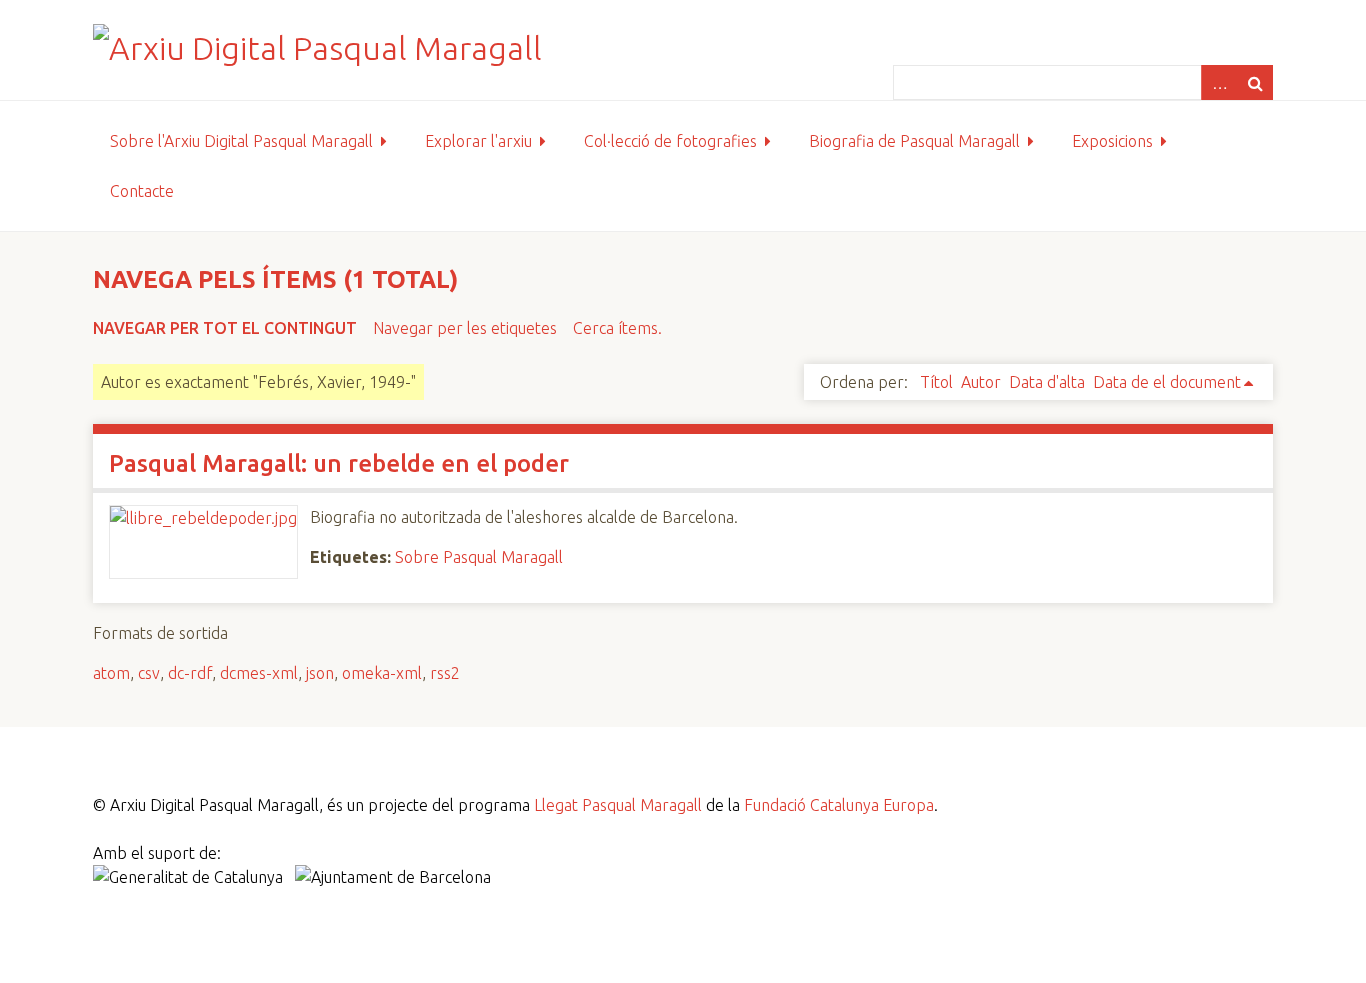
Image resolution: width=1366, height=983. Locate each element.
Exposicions (1112, 141)
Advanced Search (1219, 82)
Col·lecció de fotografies (670, 141)
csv (149, 673)
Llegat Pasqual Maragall (618, 805)
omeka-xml (382, 673)
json (320, 673)
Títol (936, 382)
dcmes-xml (259, 673)
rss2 (445, 673)
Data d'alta (1047, 382)
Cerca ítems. (617, 328)
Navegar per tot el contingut (225, 328)
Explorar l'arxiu (478, 141)
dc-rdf (190, 673)
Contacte (142, 191)
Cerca (1255, 82)
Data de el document (1167, 382)
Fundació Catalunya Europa (839, 805)
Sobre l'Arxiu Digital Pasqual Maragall (241, 141)
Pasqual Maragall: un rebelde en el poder (339, 463)
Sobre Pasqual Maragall (479, 557)
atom (111, 673)
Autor (981, 382)
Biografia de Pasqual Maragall (914, 141)
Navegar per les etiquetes (465, 328)
